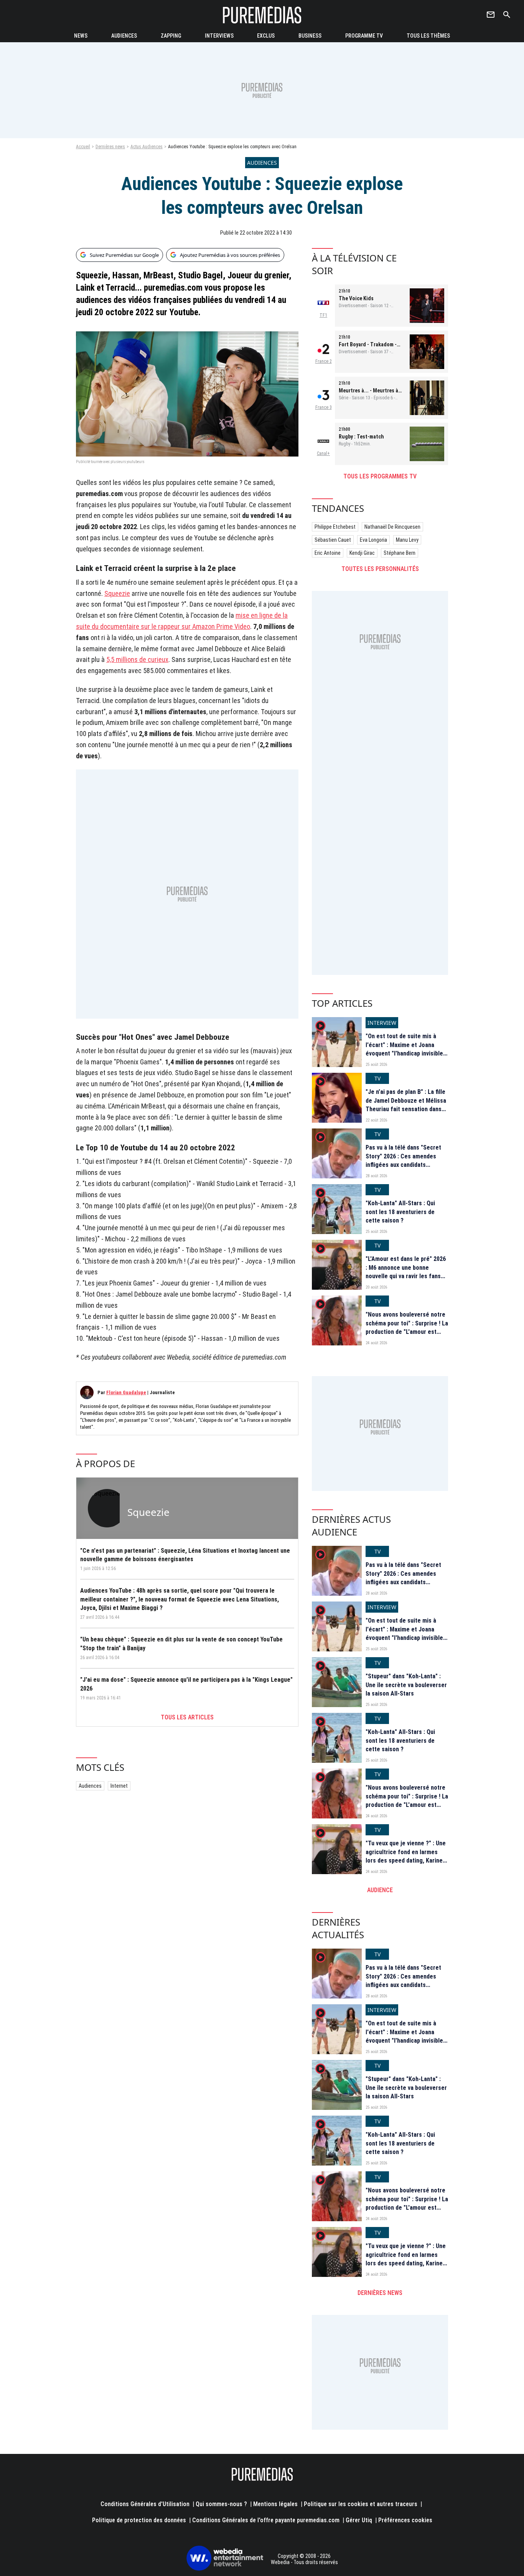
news (81, 36)
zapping (171, 36)
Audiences (90, 1786)
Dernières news (110, 147)
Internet (119, 1786)
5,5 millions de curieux (137, 659)
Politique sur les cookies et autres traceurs (361, 2504)
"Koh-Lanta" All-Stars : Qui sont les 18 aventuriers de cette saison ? (400, 1212)
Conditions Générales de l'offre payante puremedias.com (266, 2520)
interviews (219, 36)
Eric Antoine (328, 553)
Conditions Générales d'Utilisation (145, 2504)
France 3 (324, 407)
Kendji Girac (362, 553)
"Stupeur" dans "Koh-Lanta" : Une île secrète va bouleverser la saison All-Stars (406, 1685)
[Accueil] (262, 15)
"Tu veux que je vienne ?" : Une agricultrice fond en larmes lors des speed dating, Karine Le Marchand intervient (406, 1856)
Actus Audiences (147, 147)
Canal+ (323, 453)
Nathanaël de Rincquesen (392, 527)
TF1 (323, 315)
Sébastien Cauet (333, 540)
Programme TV (364, 36)
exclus (266, 36)
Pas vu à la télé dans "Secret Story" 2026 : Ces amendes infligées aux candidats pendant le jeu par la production (403, 1165)
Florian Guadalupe (126, 1392)
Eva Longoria (373, 540)
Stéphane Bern (400, 553)
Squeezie (117, 593)
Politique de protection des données (139, 2520)
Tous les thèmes (428, 36)
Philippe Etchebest (335, 527)
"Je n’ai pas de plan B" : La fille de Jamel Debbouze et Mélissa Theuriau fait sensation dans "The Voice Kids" (406, 1105)
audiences (124, 36)
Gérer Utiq (359, 2520)
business (310, 36)
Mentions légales (275, 2504)
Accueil (83, 147)
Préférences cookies (405, 2520)
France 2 (324, 361)
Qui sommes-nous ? (221, 2504)
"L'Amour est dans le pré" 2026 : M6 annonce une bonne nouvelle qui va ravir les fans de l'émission (406, 1272)
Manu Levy (407, 540)
